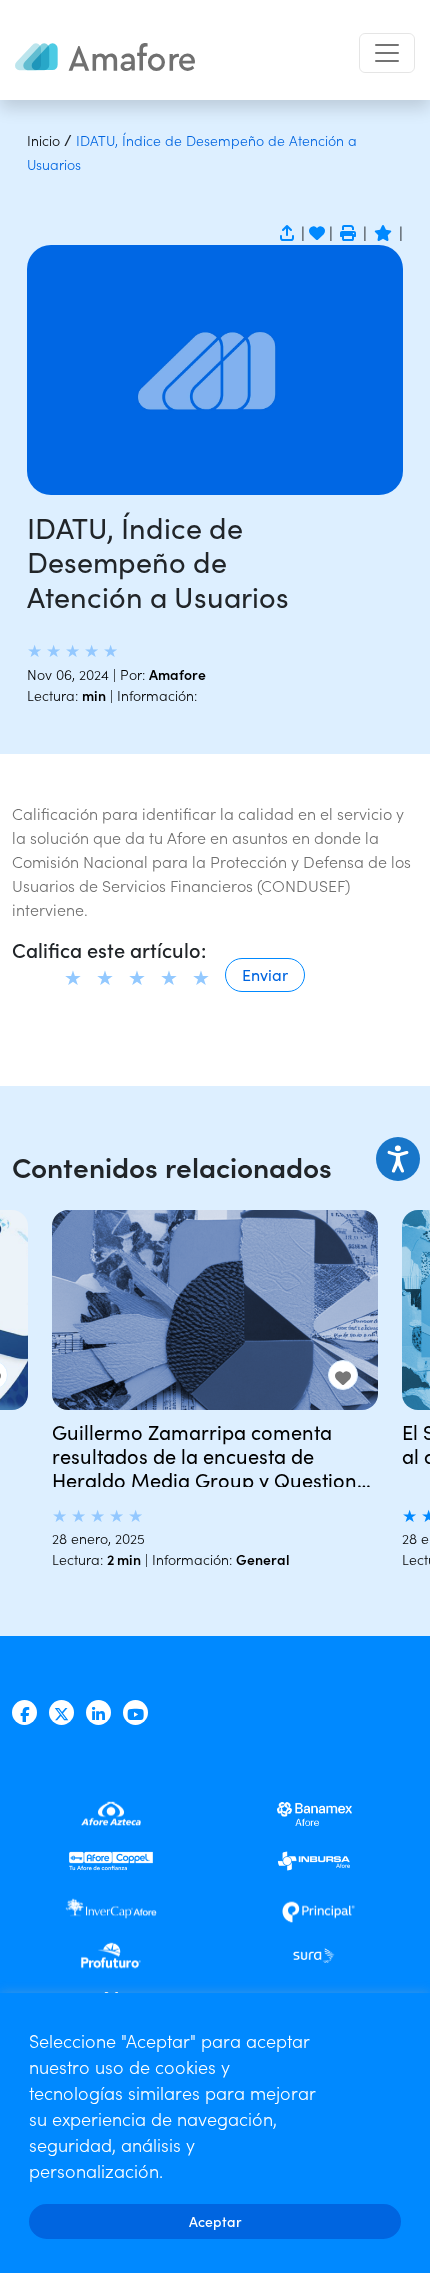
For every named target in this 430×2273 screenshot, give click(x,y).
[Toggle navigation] (387, 53)
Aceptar (215, 2221)
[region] (215, 2133)
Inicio (43, 140)
